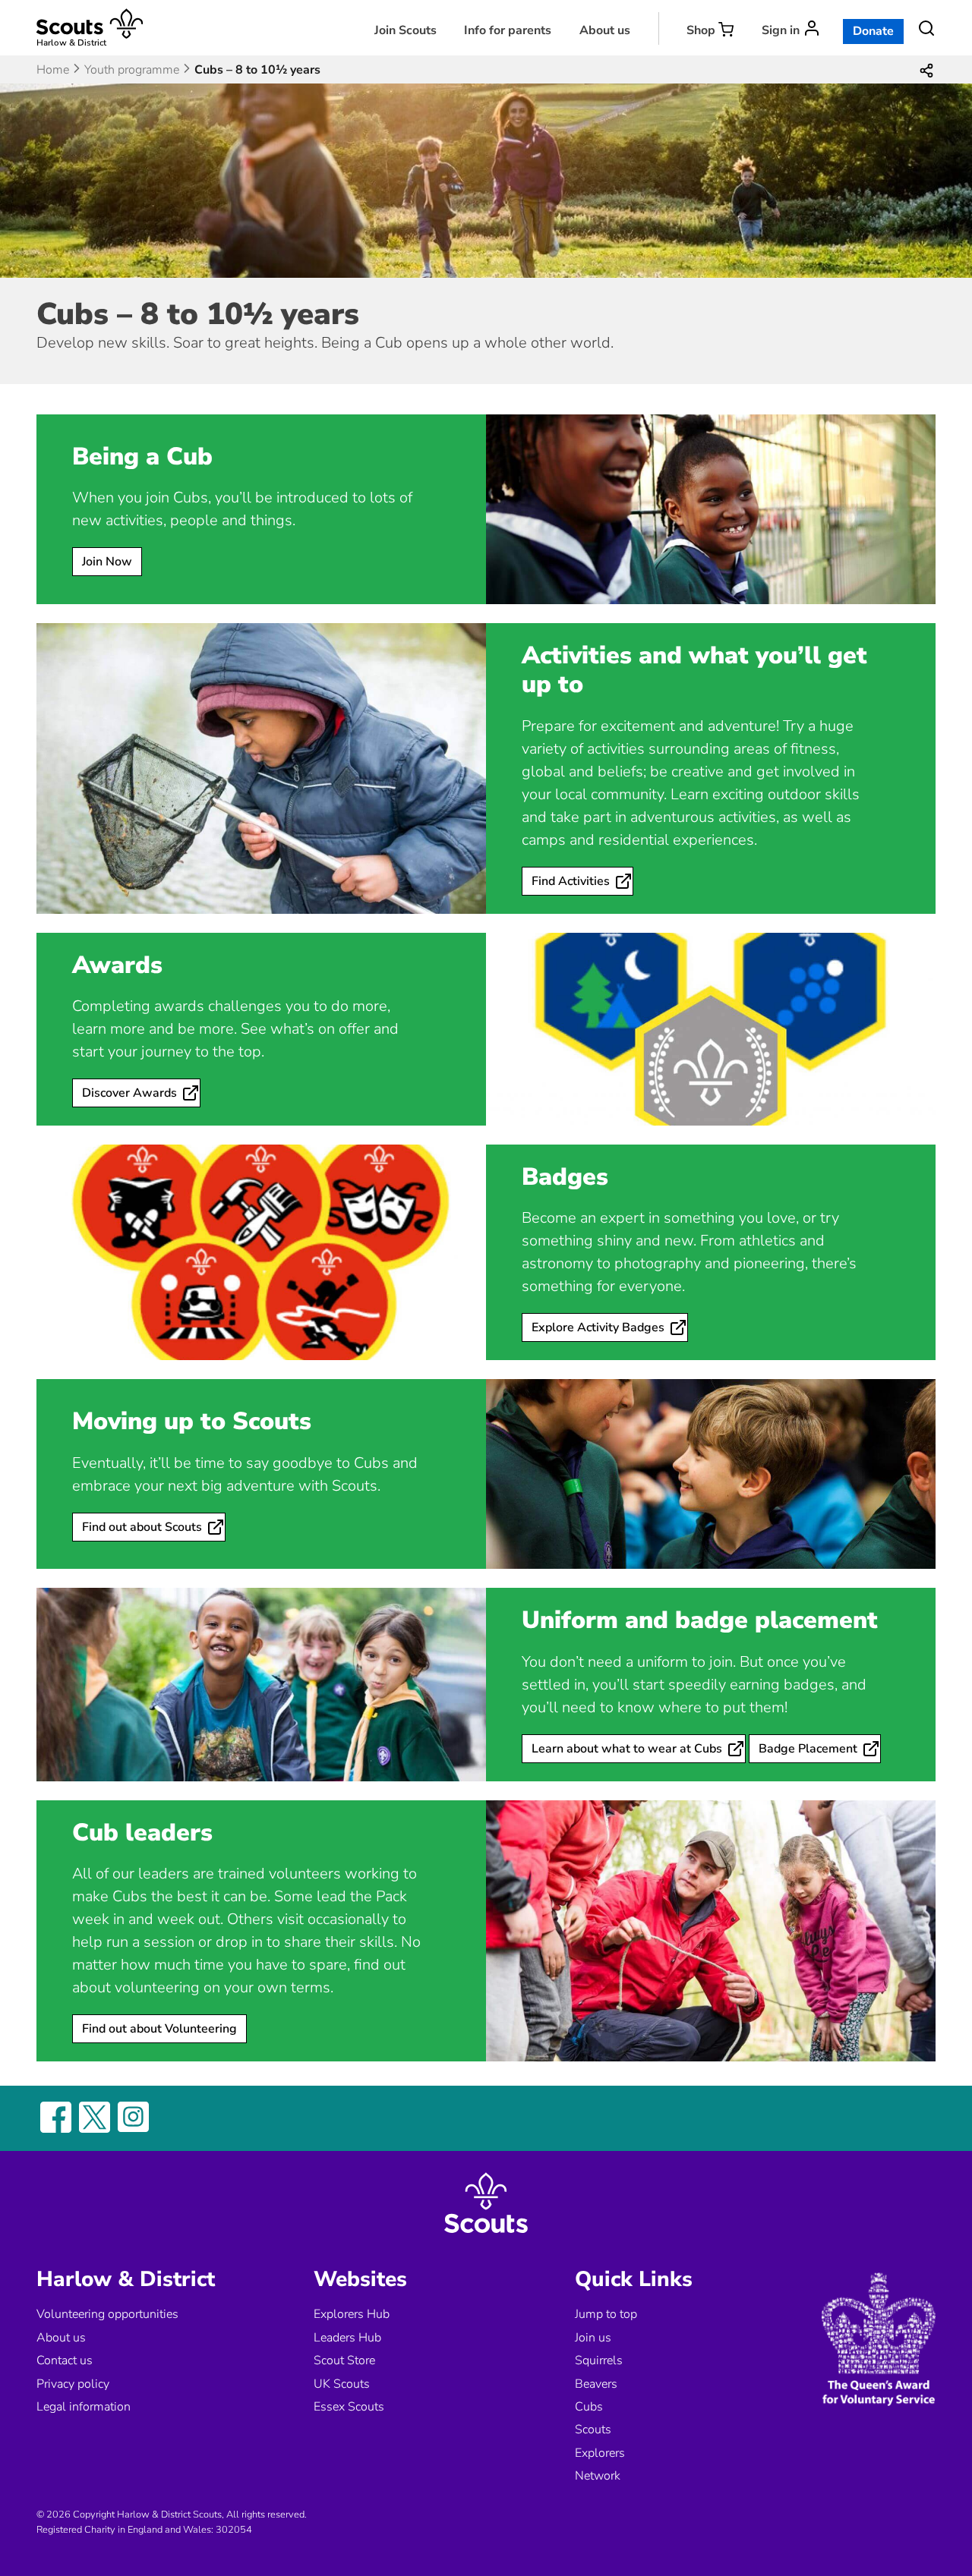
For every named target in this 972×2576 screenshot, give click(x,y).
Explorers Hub (352, 2314)
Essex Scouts (349, 2407)
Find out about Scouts (142, 1527)
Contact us (65, 2360)
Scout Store (344, 2360)
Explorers (600, 2453)
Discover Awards (129, 1093)
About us (605, 30)
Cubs (589, 2407)
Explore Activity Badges (598, 1327)
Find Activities (571, 881)
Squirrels (599, 2360)
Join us (593, 2338)
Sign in (781, 30)
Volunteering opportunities (107, 2314)
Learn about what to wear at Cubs (627, 1749)
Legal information (84, 2407)
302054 (234, 2530)
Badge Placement (808, 1749)
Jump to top (606, 2314)
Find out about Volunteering (159, 2029)
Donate (873, 31)
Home (53, 70)
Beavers (596, 2384)
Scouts (593, 2430)
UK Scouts (342, 2384)
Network (598, 2476)
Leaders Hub (347, 2338)
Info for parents (508, 30)
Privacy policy (73, 2384)
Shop (701, 30)
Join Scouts (406, 30)
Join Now (107, 562)
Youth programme (132, 70)
